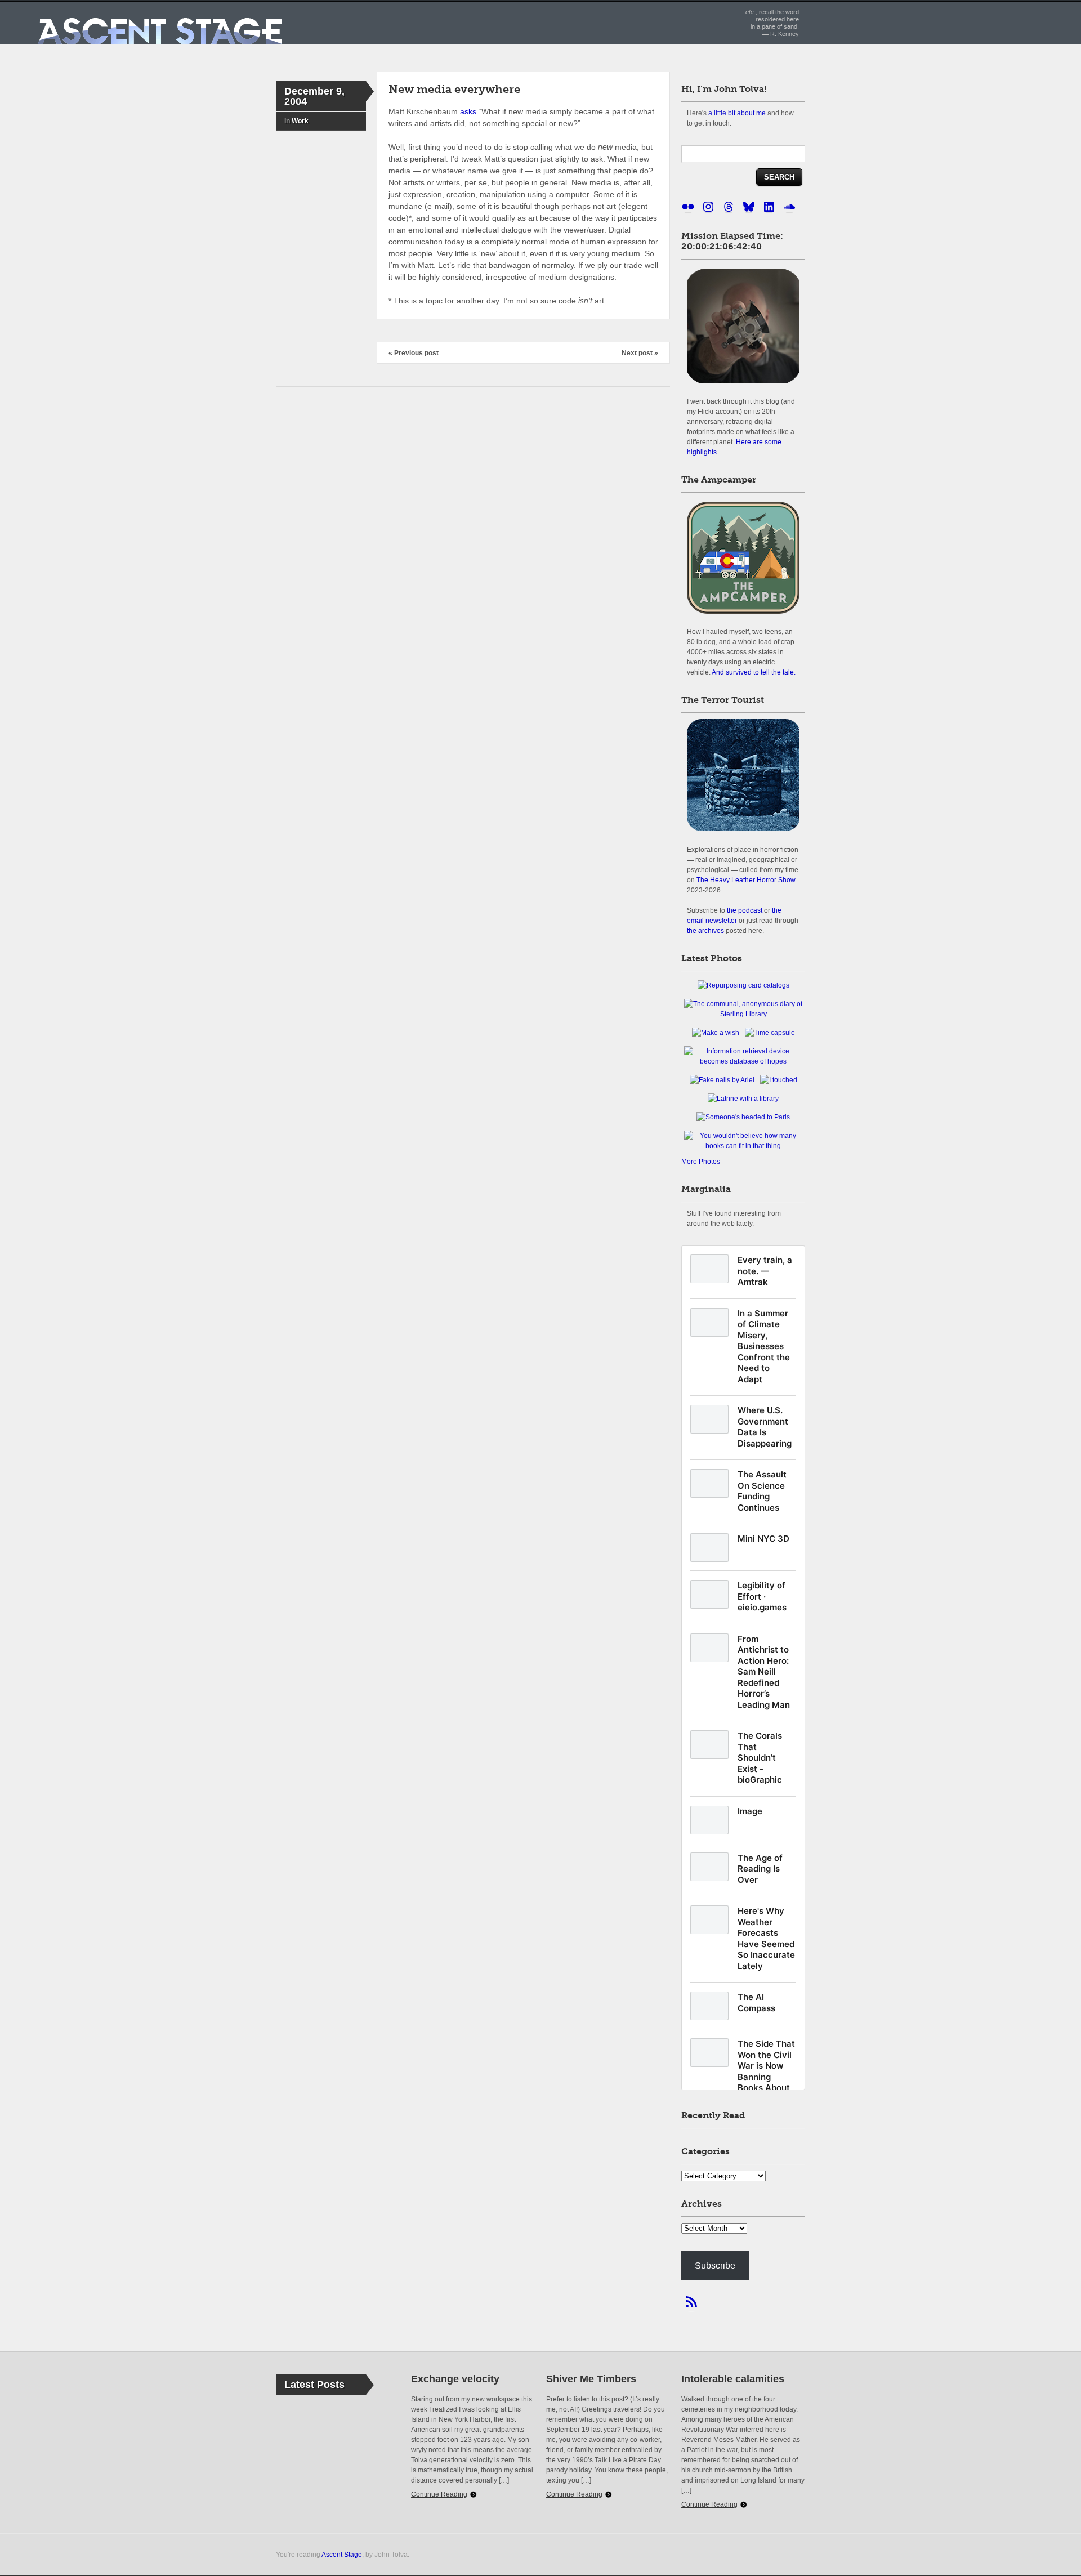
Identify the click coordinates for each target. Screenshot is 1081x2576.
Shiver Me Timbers (591, 2379)
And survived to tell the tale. (754, 672)
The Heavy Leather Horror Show (746, 880)
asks (468, 111)
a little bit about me (737, 113)
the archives (705, 930)
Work (300, 121)
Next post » (640, 353)
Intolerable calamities (733, 2379)
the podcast (745, 910)
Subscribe (715, 2265)
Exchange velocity (455, 2379)
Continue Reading (439, 2494)
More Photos (701, 1162)
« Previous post (414, 353)
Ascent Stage (342, 2554)
